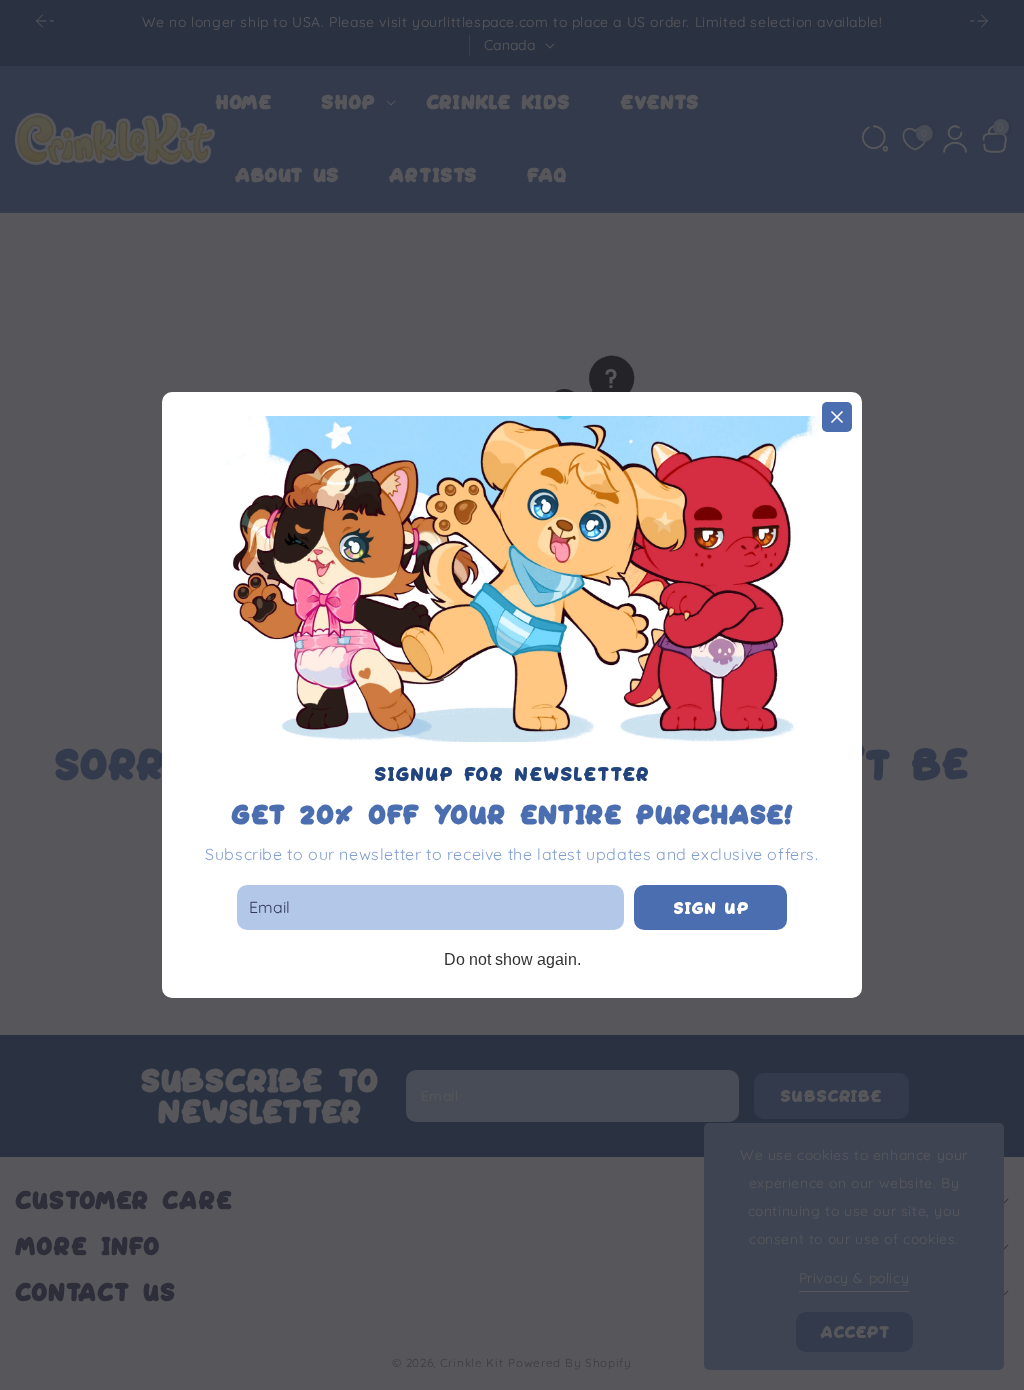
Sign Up (711, 908)
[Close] (837, 417)
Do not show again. (512, 959)
